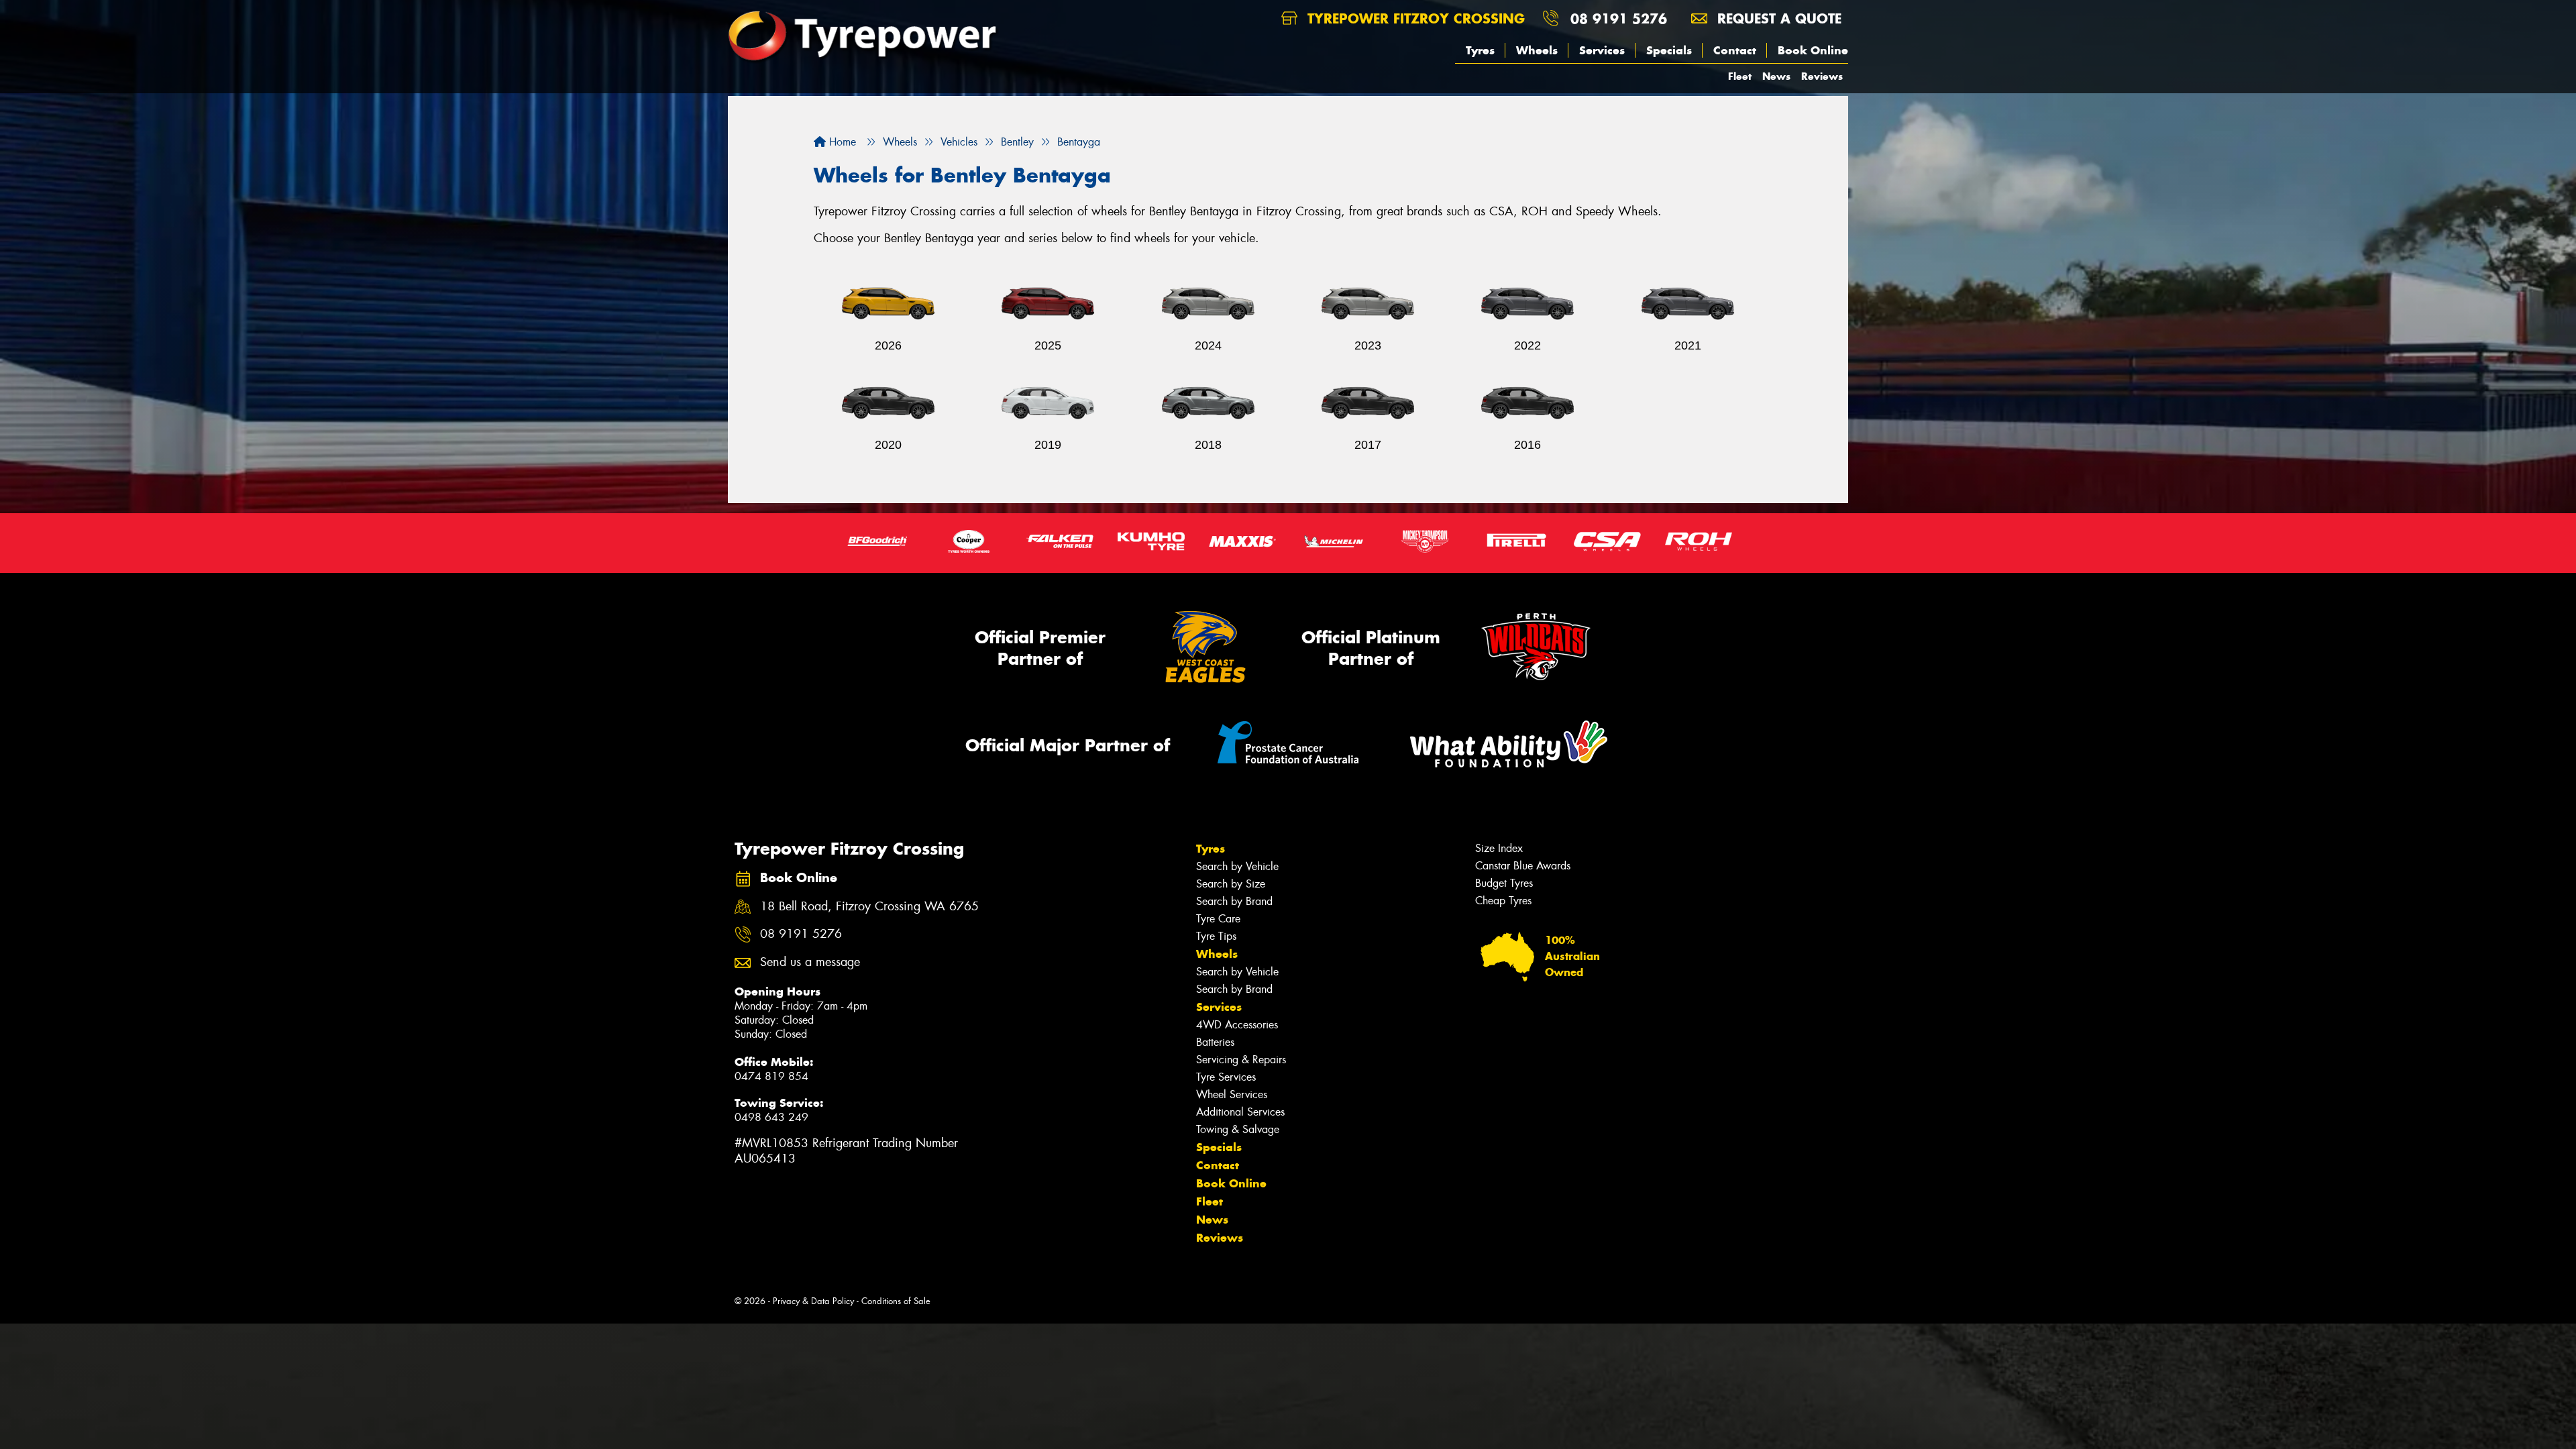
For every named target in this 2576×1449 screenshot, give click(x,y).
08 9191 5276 (1619, 18)
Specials (1669, 50)
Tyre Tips (1216, 936)
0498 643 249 (771, 1117)
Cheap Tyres (1503, 901)
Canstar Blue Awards (1523, 866)
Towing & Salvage (1238, 1129)
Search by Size (1231, 884)
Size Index (1499, 848)
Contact (1735, 50)
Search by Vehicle (1237, 866)
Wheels (1537, 50)
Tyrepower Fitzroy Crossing (1414, 18)
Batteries (1215, 1042)
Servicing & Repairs (1241, 1060)
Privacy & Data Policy (813, 1301)
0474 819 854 (771, 1076)
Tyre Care (1218, 919)
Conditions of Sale (896, 1301)
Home (841, 142)
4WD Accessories (1237, 1025)
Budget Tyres (1504, 883)
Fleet (1740, 76)
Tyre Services (1226, 1077)
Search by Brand (1234, 901)
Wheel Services (1232, 1094)
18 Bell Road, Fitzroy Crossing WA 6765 (869, 907)
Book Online (1813, 50)
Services (1602, 50)
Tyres (1480, 50)
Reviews (1822, 76)
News (1776, 76)
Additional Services (1240, 1112)
